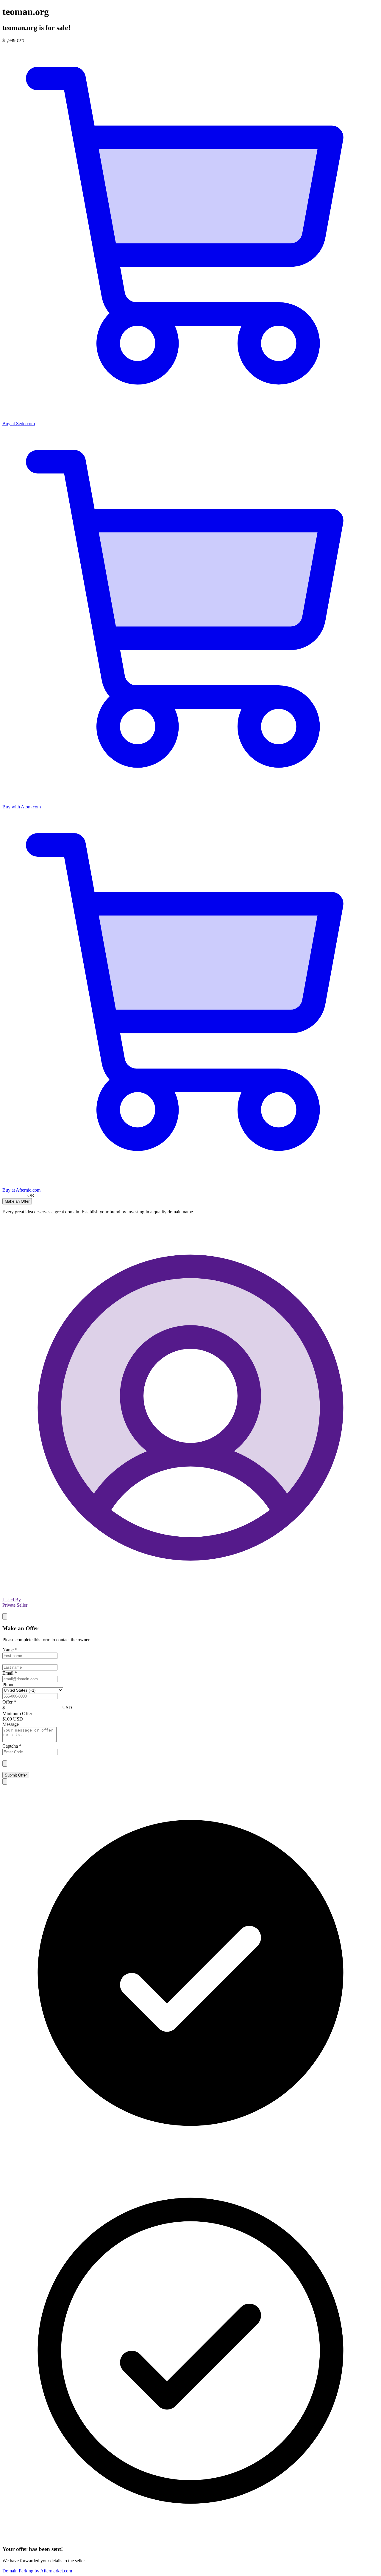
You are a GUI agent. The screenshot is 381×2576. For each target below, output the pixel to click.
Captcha (12, 1746)
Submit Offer (16, 1775)
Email (10, 1673)
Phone (8, 1685)
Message (11, 1724)
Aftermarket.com (37, 2571)
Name (10, 1650)
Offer (9, 1702)
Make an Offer (17, 1201)
